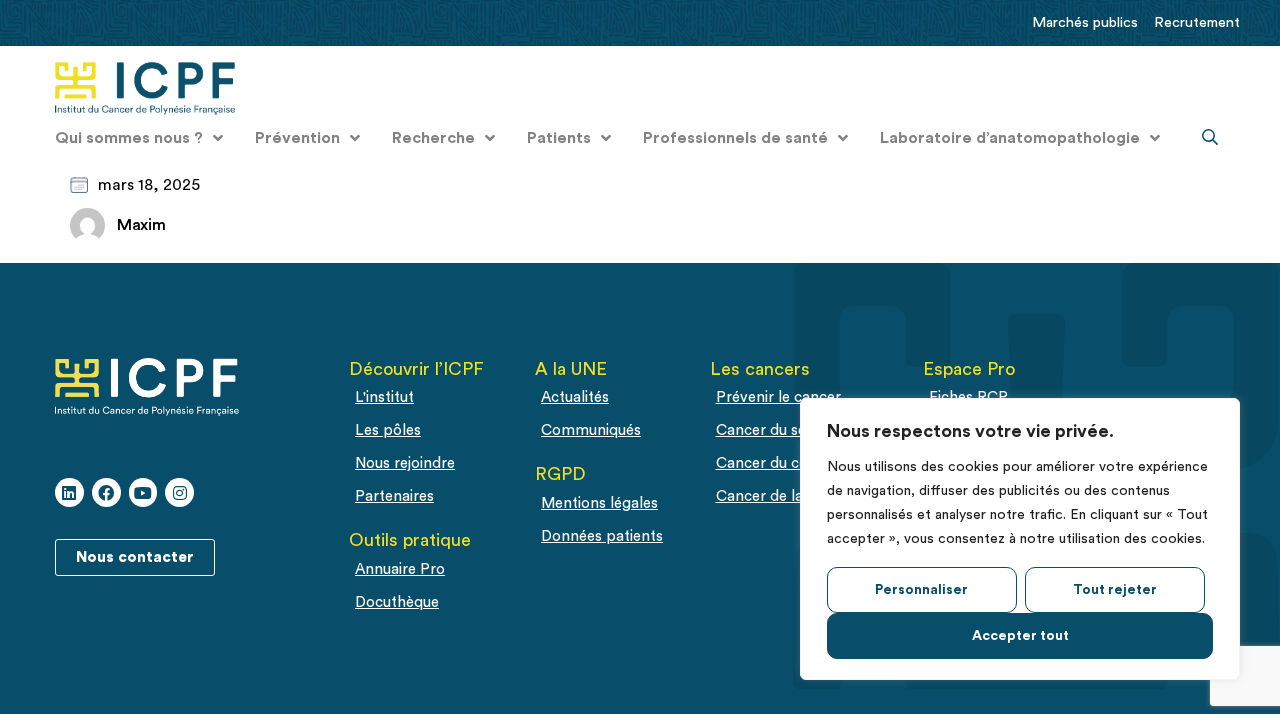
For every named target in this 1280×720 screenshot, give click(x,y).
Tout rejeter (1115, 590)
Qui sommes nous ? (129, 138)
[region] (1020, 539)
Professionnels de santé (735, 138)
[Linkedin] (69, 492)
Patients (559, 138)
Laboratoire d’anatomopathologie (1010, 138)
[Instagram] (179, 492)
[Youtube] (143, 492)
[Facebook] (106, 492)
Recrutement (1197, 22)
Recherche (433, 138)
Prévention (297, 138)
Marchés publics (1085, 22)
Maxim (141, 225)
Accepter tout (1020, 636)
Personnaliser (921, 590)
